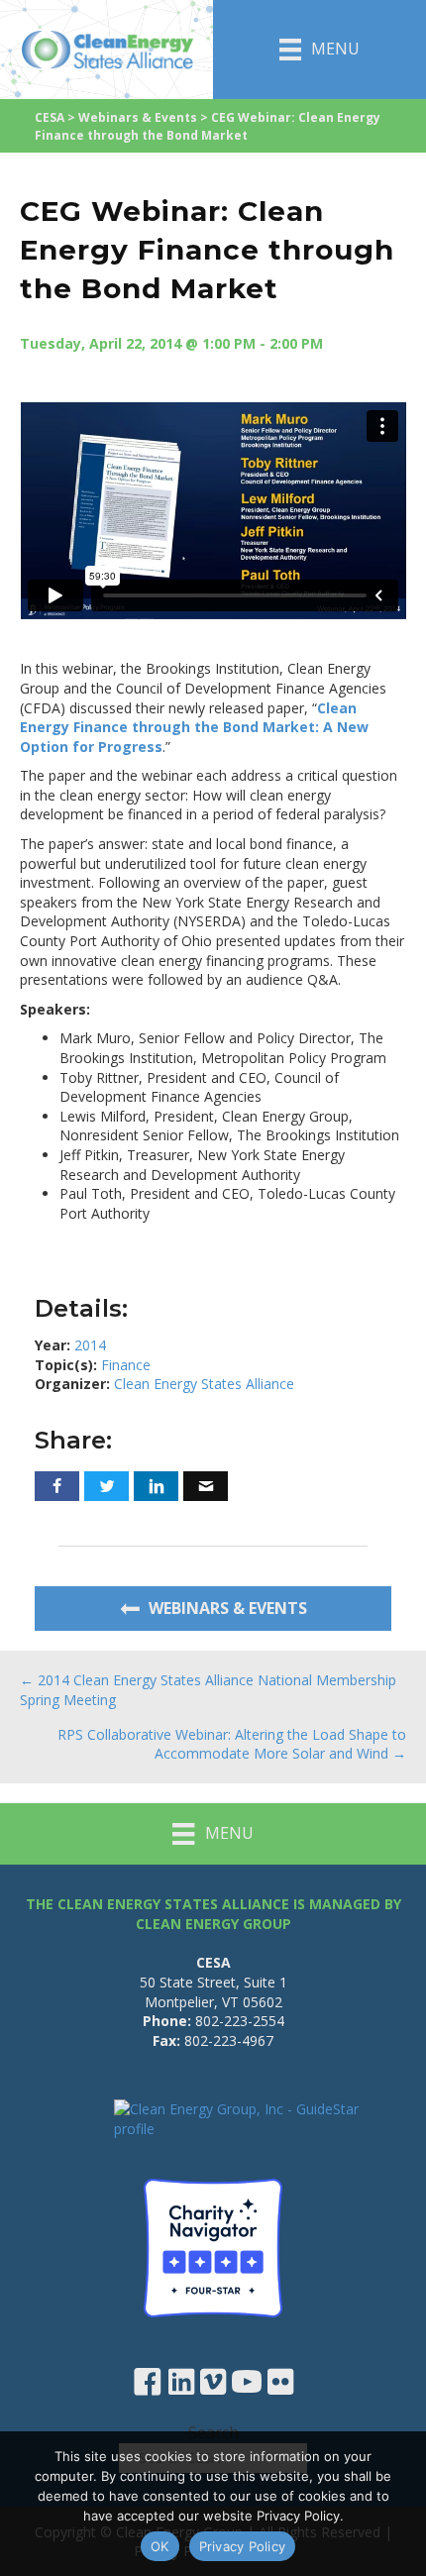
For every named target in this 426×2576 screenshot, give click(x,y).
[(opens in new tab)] (213, 2246)
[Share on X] (106, 1486)
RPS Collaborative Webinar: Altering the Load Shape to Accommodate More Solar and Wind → (232, 1744)
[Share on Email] (206, 1486)
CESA (50, 117)
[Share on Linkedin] (156, 1486)
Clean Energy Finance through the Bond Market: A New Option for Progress (194, 727)
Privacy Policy (243, 2546)
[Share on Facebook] (57, 1486)
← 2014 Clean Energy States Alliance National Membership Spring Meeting (208, 1690)
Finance (126, 1365)
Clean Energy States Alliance (204, 1384)
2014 (90, 1345)
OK (160, 2546)
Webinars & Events (138, 117)
